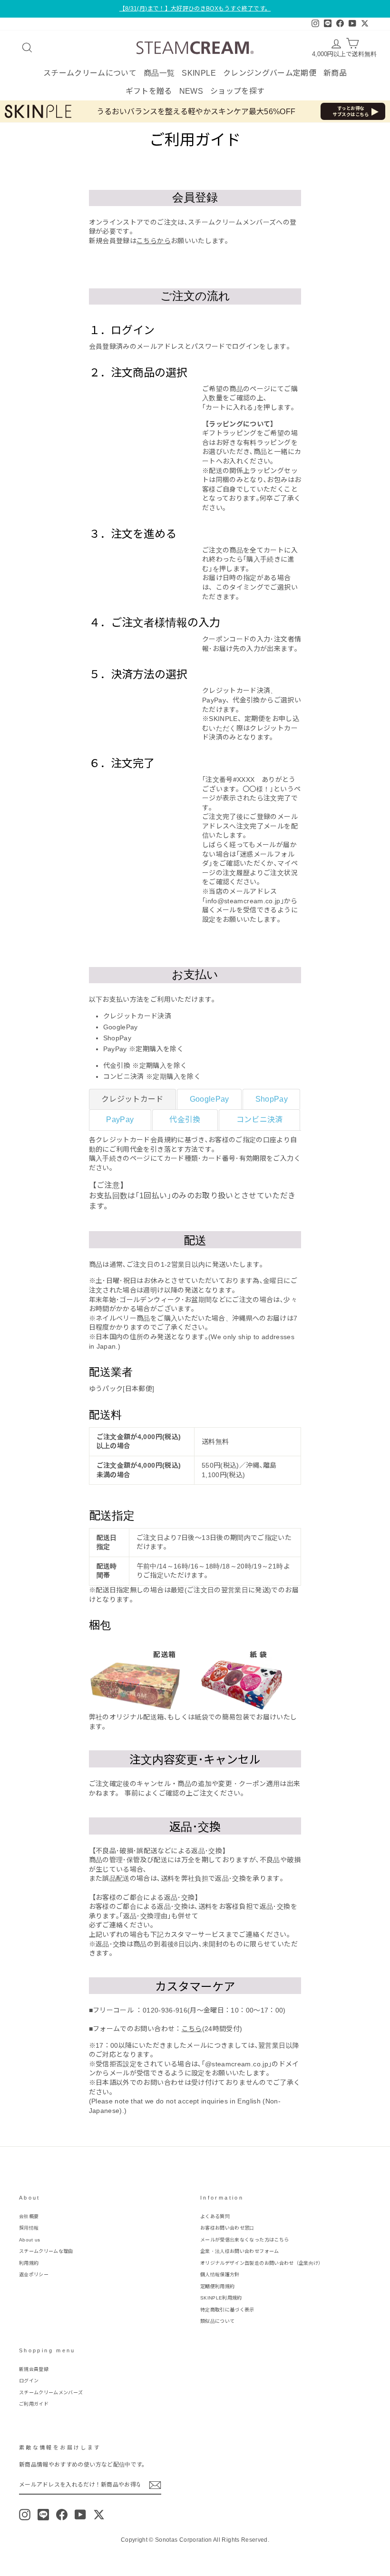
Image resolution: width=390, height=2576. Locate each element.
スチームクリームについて (90, 73)
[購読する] (155, 2485)
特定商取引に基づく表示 (227, 2310)
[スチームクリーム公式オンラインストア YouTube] (80, 2515)
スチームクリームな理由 (46, 2251)
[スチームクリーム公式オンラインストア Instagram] (25, 2515)
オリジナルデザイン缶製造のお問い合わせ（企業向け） (262, 2263)
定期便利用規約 (217, 2286)
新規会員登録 (34, 2369)
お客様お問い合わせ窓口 (227, 2228)
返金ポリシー (34, 2275)
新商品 (335, 73)
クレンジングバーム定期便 (270, 73)
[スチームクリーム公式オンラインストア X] (99, 2515)
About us (30, 2240)
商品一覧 (159, 73)
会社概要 (29, 2216)
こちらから (154, 241)
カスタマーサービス (195, 1934)
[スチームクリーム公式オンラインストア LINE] (43, 2515)
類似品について (217, 2321)
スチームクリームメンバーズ (51, 2393)
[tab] (133, 1099)
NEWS (191, 91)
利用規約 (29, 2263)
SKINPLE (199, 73)
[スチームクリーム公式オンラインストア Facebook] (62, 2515)
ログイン (29, 2381)
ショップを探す (237, 91)
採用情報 (29, 2228)
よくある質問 (215, 2216)
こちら (192, 2029)
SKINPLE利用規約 (221, 2298)
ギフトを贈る (149, 91)
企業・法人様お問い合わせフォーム (240, 2251)
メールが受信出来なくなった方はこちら (244, 2240)
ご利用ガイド (34, 2404)
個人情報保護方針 (220, 2275)
